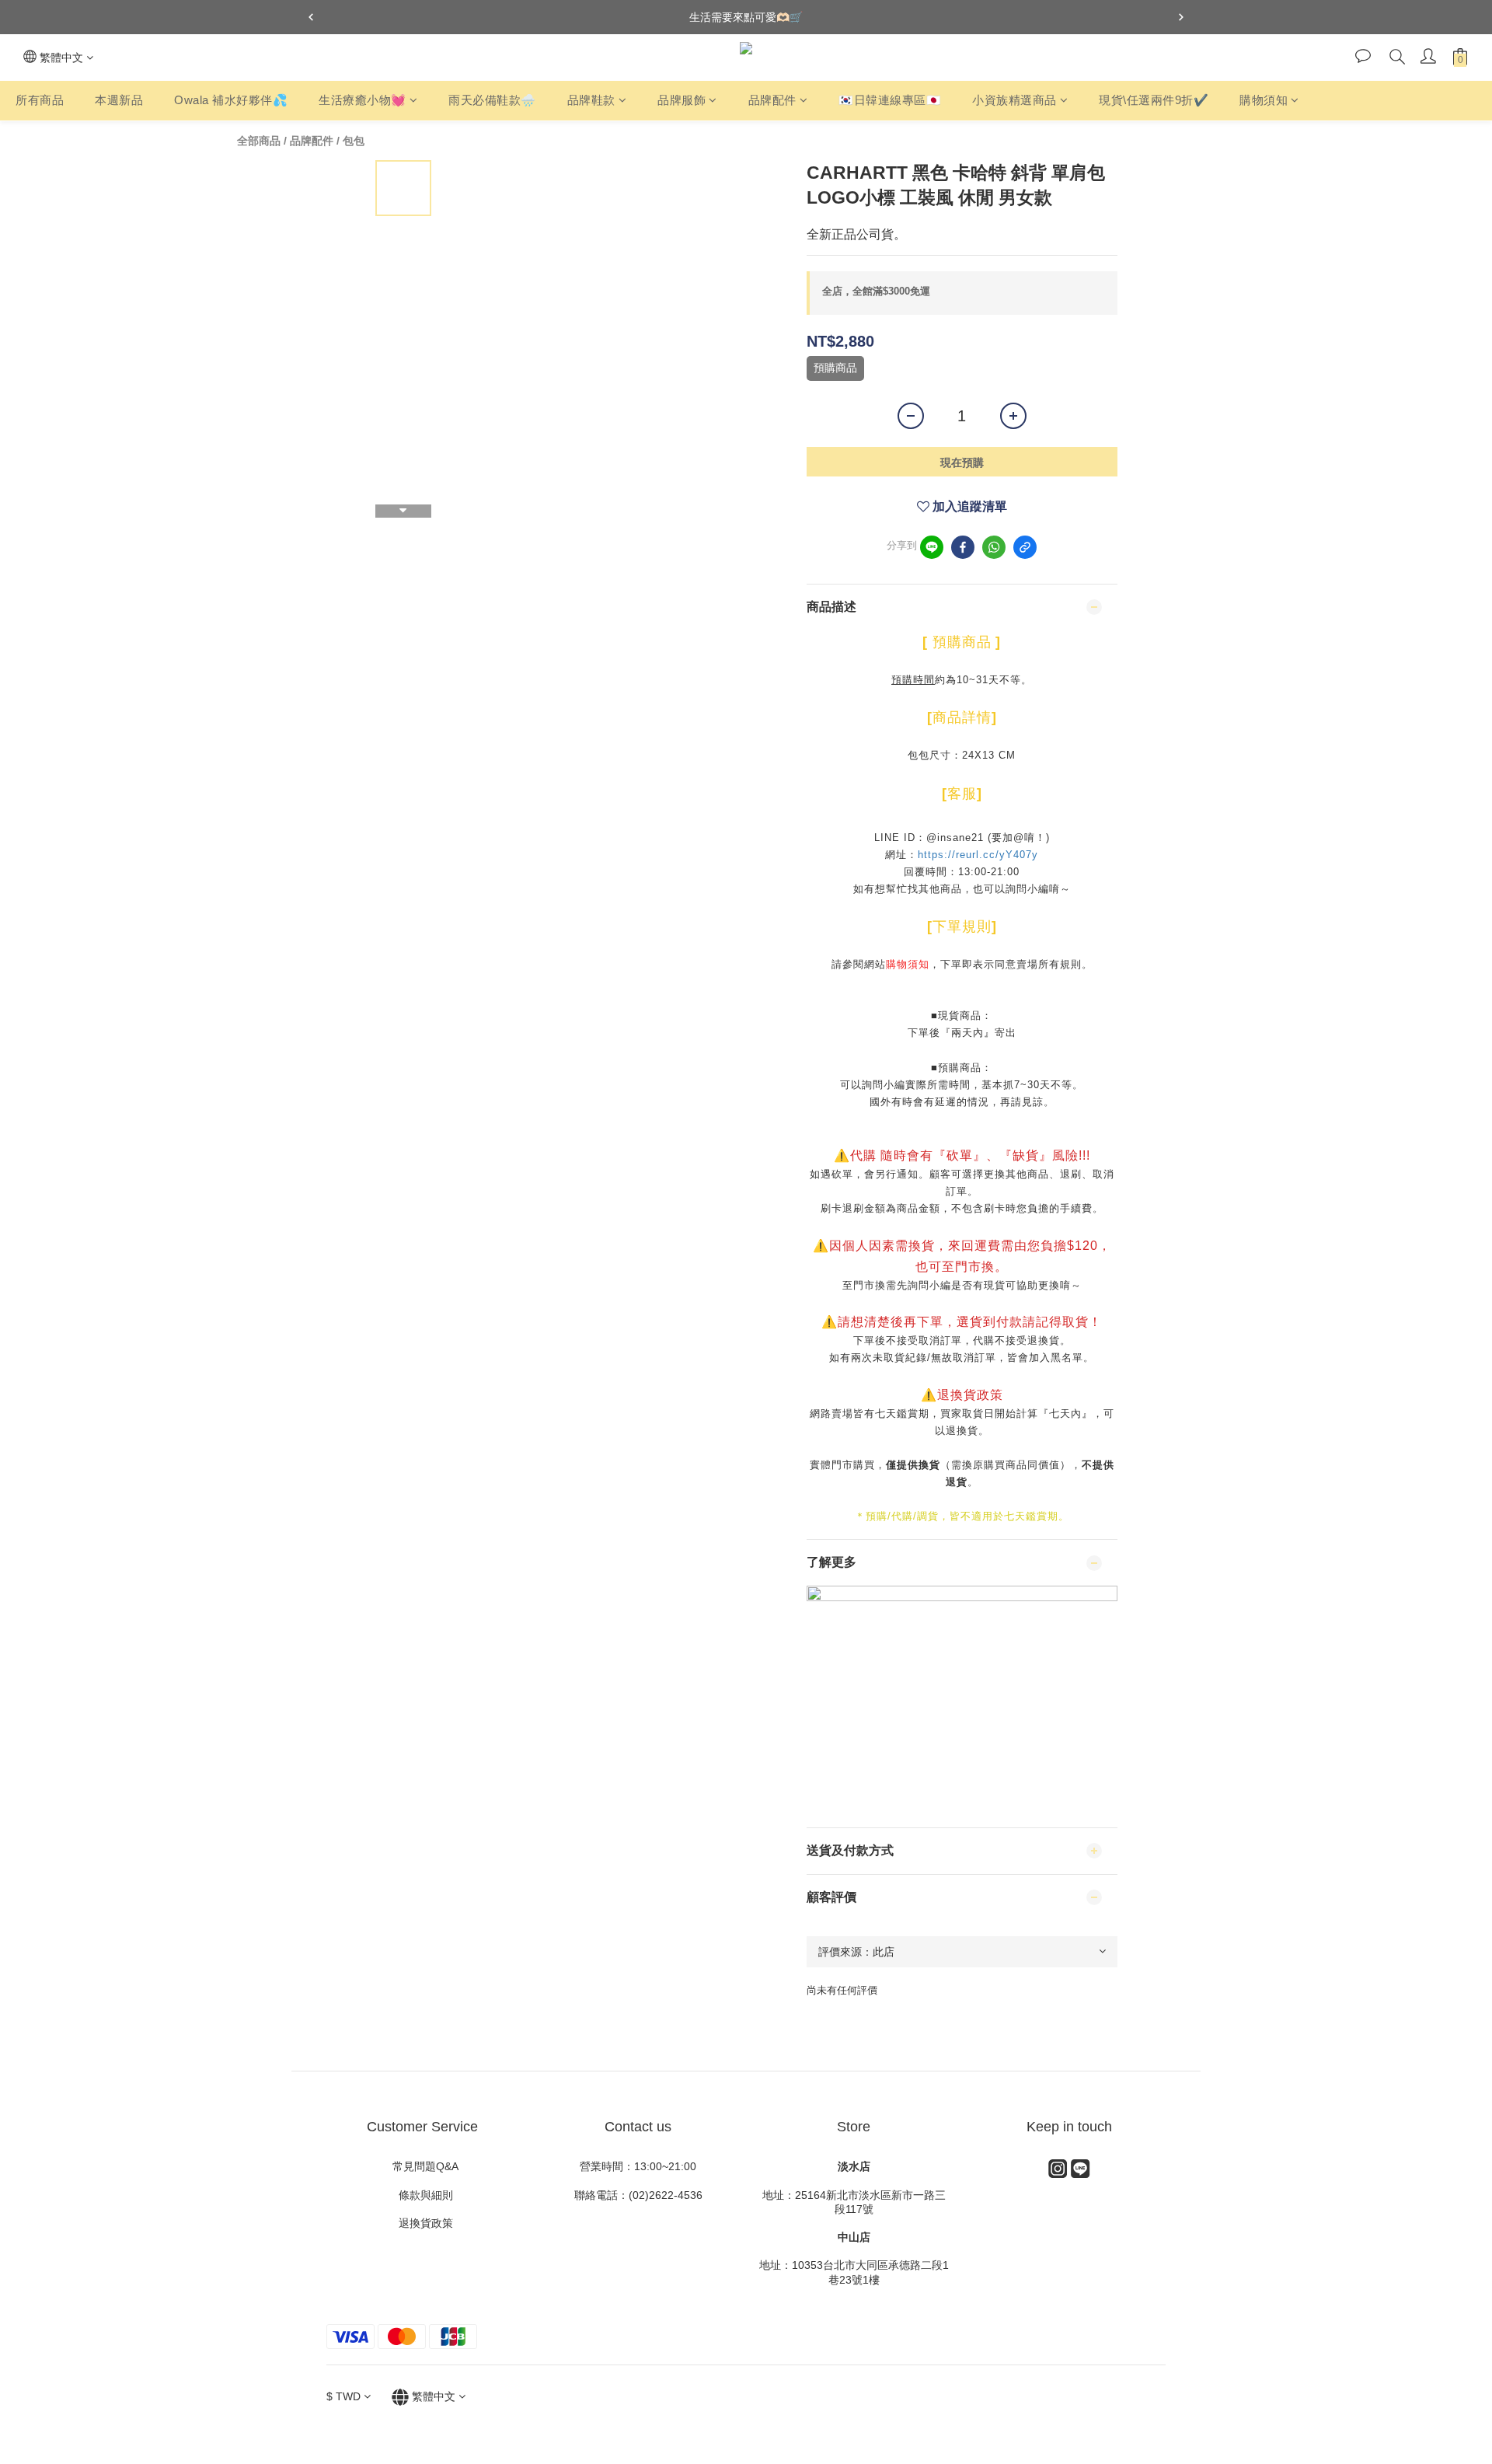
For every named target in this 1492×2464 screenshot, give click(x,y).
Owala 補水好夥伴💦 (231, 100)
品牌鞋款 (591, 100)
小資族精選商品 (1014, 100)
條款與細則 (427, 2195)
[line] (932, 547)
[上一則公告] (311, 17)
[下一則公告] (1181, 17)
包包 (354, 141)
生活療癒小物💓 (363, 100)
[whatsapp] (994, 547)
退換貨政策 (423, 2223)
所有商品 (40, 100)
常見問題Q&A (422, 2166)
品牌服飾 (682, 100)
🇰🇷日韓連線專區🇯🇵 (890, 100)
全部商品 (259, 141)
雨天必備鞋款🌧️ (492, 100)
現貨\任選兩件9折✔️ (1154, 100)
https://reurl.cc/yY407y (978, 855)
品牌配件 (772, 100)
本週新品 (119, 100)
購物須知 (1264, 100)
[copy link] (1025, 547)
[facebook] (963, 547)
